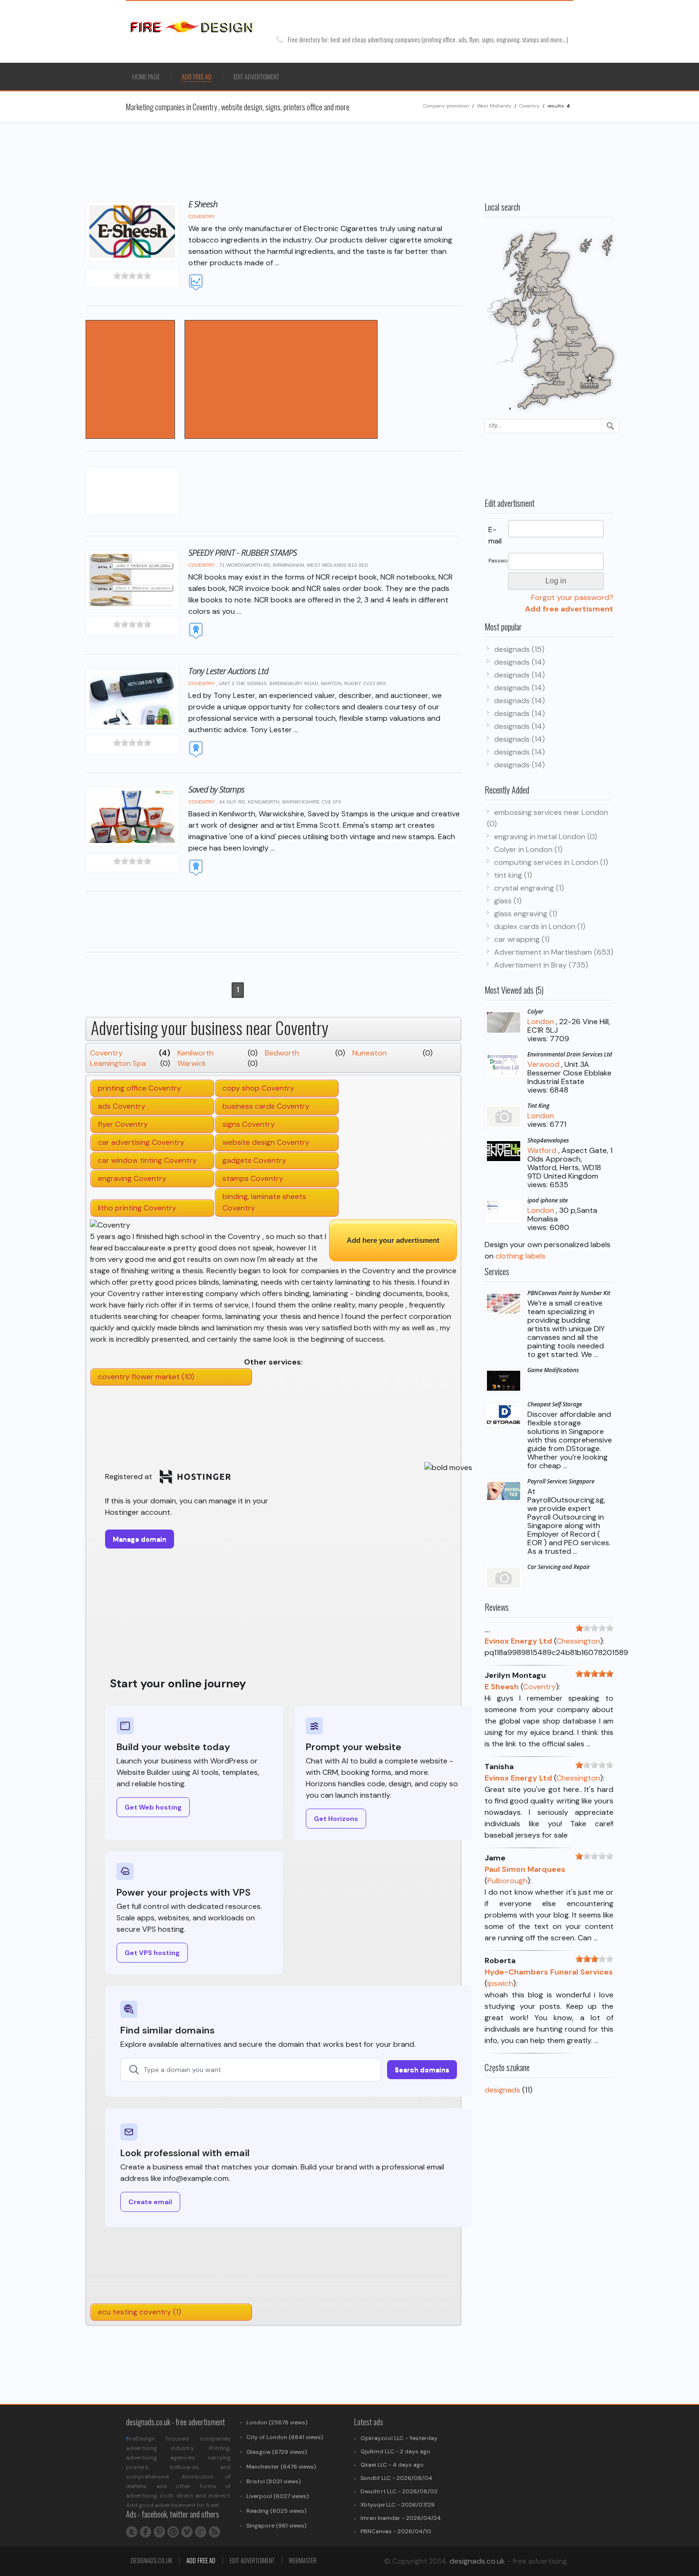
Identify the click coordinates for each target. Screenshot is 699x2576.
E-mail (495, 535)
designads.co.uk (151, 2560)
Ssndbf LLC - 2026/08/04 (396, 2478)
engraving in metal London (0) (546, 837)
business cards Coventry (266, 1106)
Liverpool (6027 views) (277, 2496)
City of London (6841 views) (285, 2437)
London (541, 1022)
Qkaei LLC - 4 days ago (392, 2465)
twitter (132, 2532)
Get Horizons (336, 1819)
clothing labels (520, 1256)
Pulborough (507, 1881)
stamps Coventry (253, 1178)
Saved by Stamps (216, 789)
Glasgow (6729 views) (277, 2452)
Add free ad (201, 2560)
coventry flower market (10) (146, 1377)
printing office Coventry (140, 1088)
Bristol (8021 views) (273, 2481)
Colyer (535, 1012)
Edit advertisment (256, 76)
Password (498, 561)
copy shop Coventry (258, 1088)
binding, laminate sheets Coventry (264, 1202)
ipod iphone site (548, 1200)
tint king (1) (513, 875)
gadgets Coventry (254, 1160)
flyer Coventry (123, 1124)
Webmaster (303, 2560)
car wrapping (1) (522, 939)
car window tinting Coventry (147, 1160)
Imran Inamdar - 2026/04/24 (401, 2518)
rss (214, 2532)
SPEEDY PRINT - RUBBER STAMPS (243, 552)
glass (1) (508, 901)
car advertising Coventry (141, 1142)
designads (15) (519, 649)
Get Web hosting (153, 1807)
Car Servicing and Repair (559, 1567)
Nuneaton (369, 1053)
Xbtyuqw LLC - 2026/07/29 (398, 2505)
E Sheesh (203, 204)
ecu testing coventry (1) (140, 2312)
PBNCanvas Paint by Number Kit (569, 1293)
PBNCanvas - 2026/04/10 (396, 2531)
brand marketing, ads (204, 27)
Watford (542, 1150)
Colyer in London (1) (528, 849)
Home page (146, 76)
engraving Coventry (132, 1178)
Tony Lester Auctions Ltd (228, 671)
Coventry (529, 106)
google (201, 2532)
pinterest (159, 2532)
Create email (150, 2202)
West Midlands (494, 106)
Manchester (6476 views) (281, 2467)
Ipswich (500, 1983)
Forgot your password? (572, 597)
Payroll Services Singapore (561, 1481)
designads (502, 2090)
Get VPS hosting (152, 1953)
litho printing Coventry (137, 1208)
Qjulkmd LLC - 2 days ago (395, 2451)
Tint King (538, 1106)
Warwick (192, 1063)
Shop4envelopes (548, 1140)
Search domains (422, 2070)
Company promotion (446, 106)
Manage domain (140, 1539)
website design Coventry (266, 1142)
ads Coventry (122, 1106)
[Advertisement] (492, 77)
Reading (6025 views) (276, 2511)
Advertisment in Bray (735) (541, 965)
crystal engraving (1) (529, 888)
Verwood (543, 1064)
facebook (146, 2532)
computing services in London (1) (551, 862)
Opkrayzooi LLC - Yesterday (399, 2438)
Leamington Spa (118, 1063)
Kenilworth (195, 1053)
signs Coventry (249, 1124)
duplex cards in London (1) (540, 926)
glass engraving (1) (526, 914)
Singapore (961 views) (276, 2526)
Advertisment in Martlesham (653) (554, 952)
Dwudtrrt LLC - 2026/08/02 (399, 2491)
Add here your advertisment (393, 1240)
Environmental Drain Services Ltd (570, 1054)
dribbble (173, 2532)
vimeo (187, 2532)
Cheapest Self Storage (555, 1404)
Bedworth (282, 1053)
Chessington (578, 1641)
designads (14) (519, 662)
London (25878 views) (277, 2422)
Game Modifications (553, 1370)
